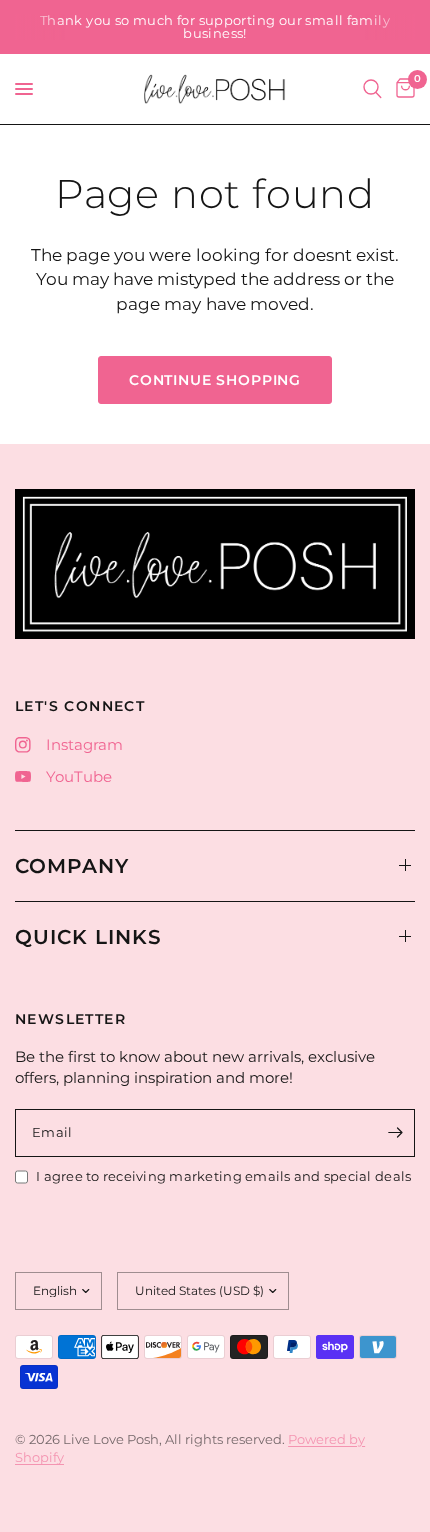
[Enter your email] (395, 1133)
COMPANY (72, 866)
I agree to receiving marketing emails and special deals (223, 1176)
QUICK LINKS (88, 937)
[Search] (372, 89)
